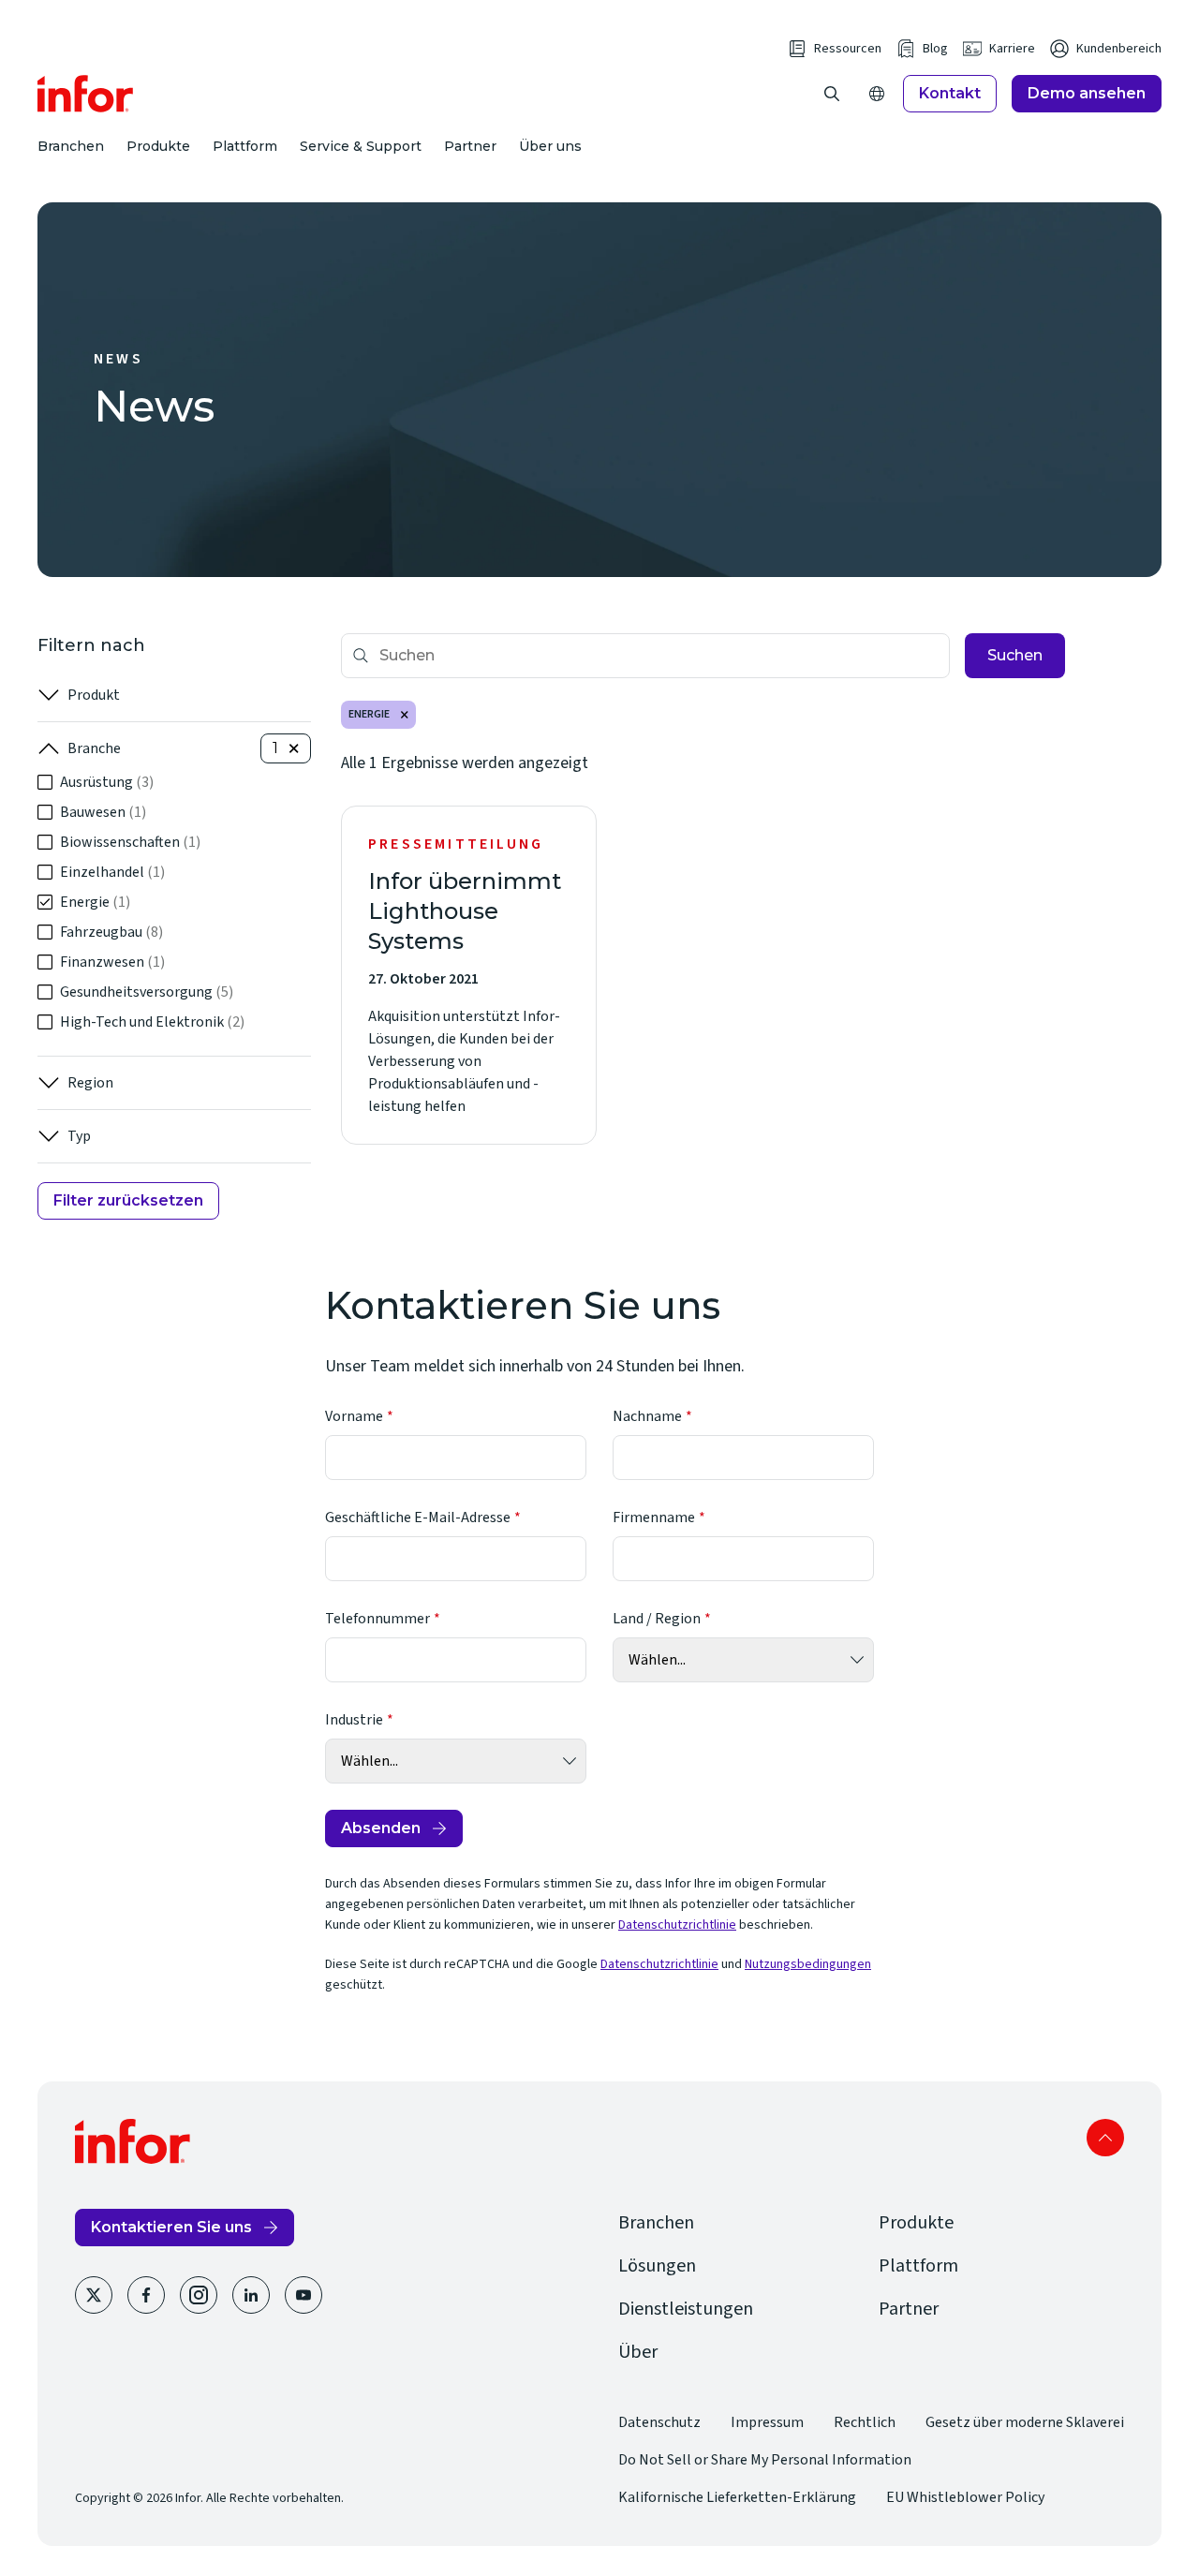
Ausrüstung (107, 782)
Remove (405, 715)
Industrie (354, 1720)
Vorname (354, 1416)
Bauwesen (103, 812)
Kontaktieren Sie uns (171, 2227)
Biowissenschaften (130, 842)
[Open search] (832, 94)
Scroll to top (1105, 2138)
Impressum (767, 2422)
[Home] (86, 94)
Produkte (158, 146)
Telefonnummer (377, 1619)
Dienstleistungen (686, 2309)
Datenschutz (659, 2422)
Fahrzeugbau (111, 932)
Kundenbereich (1119, 49)
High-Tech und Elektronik (152, 1022)
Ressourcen (848, 49)
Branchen (71, 146)
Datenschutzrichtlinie (677, 1925)
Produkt (94, 695)
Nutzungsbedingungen (808, 1964)
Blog (935, 49)
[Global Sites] (877, 94)
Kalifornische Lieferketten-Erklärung (737, 2497)
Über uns (550, 146)
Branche (94, 748)
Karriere (1012, 49)
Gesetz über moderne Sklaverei (1025, 2422)
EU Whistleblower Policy (965, 2497)
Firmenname (654, 1517)
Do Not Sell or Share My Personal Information (765, 2460)
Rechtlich (865, 2422)
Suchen (1015, 655)
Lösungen (657, 2266)
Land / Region (657, 1619)
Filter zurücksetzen (128, 1200)
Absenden (381, 1828)
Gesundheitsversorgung (147, 992)
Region (90, 1083)
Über (638, 2352)
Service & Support (361, 146)
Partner (470, 146)
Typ (79, 1136)
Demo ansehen (1087, 93)
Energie (95, 902)
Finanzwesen (112, 962)
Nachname (647, 1416)
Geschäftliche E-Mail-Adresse (418, 1517)
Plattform (245, 146)
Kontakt (950, 93)
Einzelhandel (112, 872)
